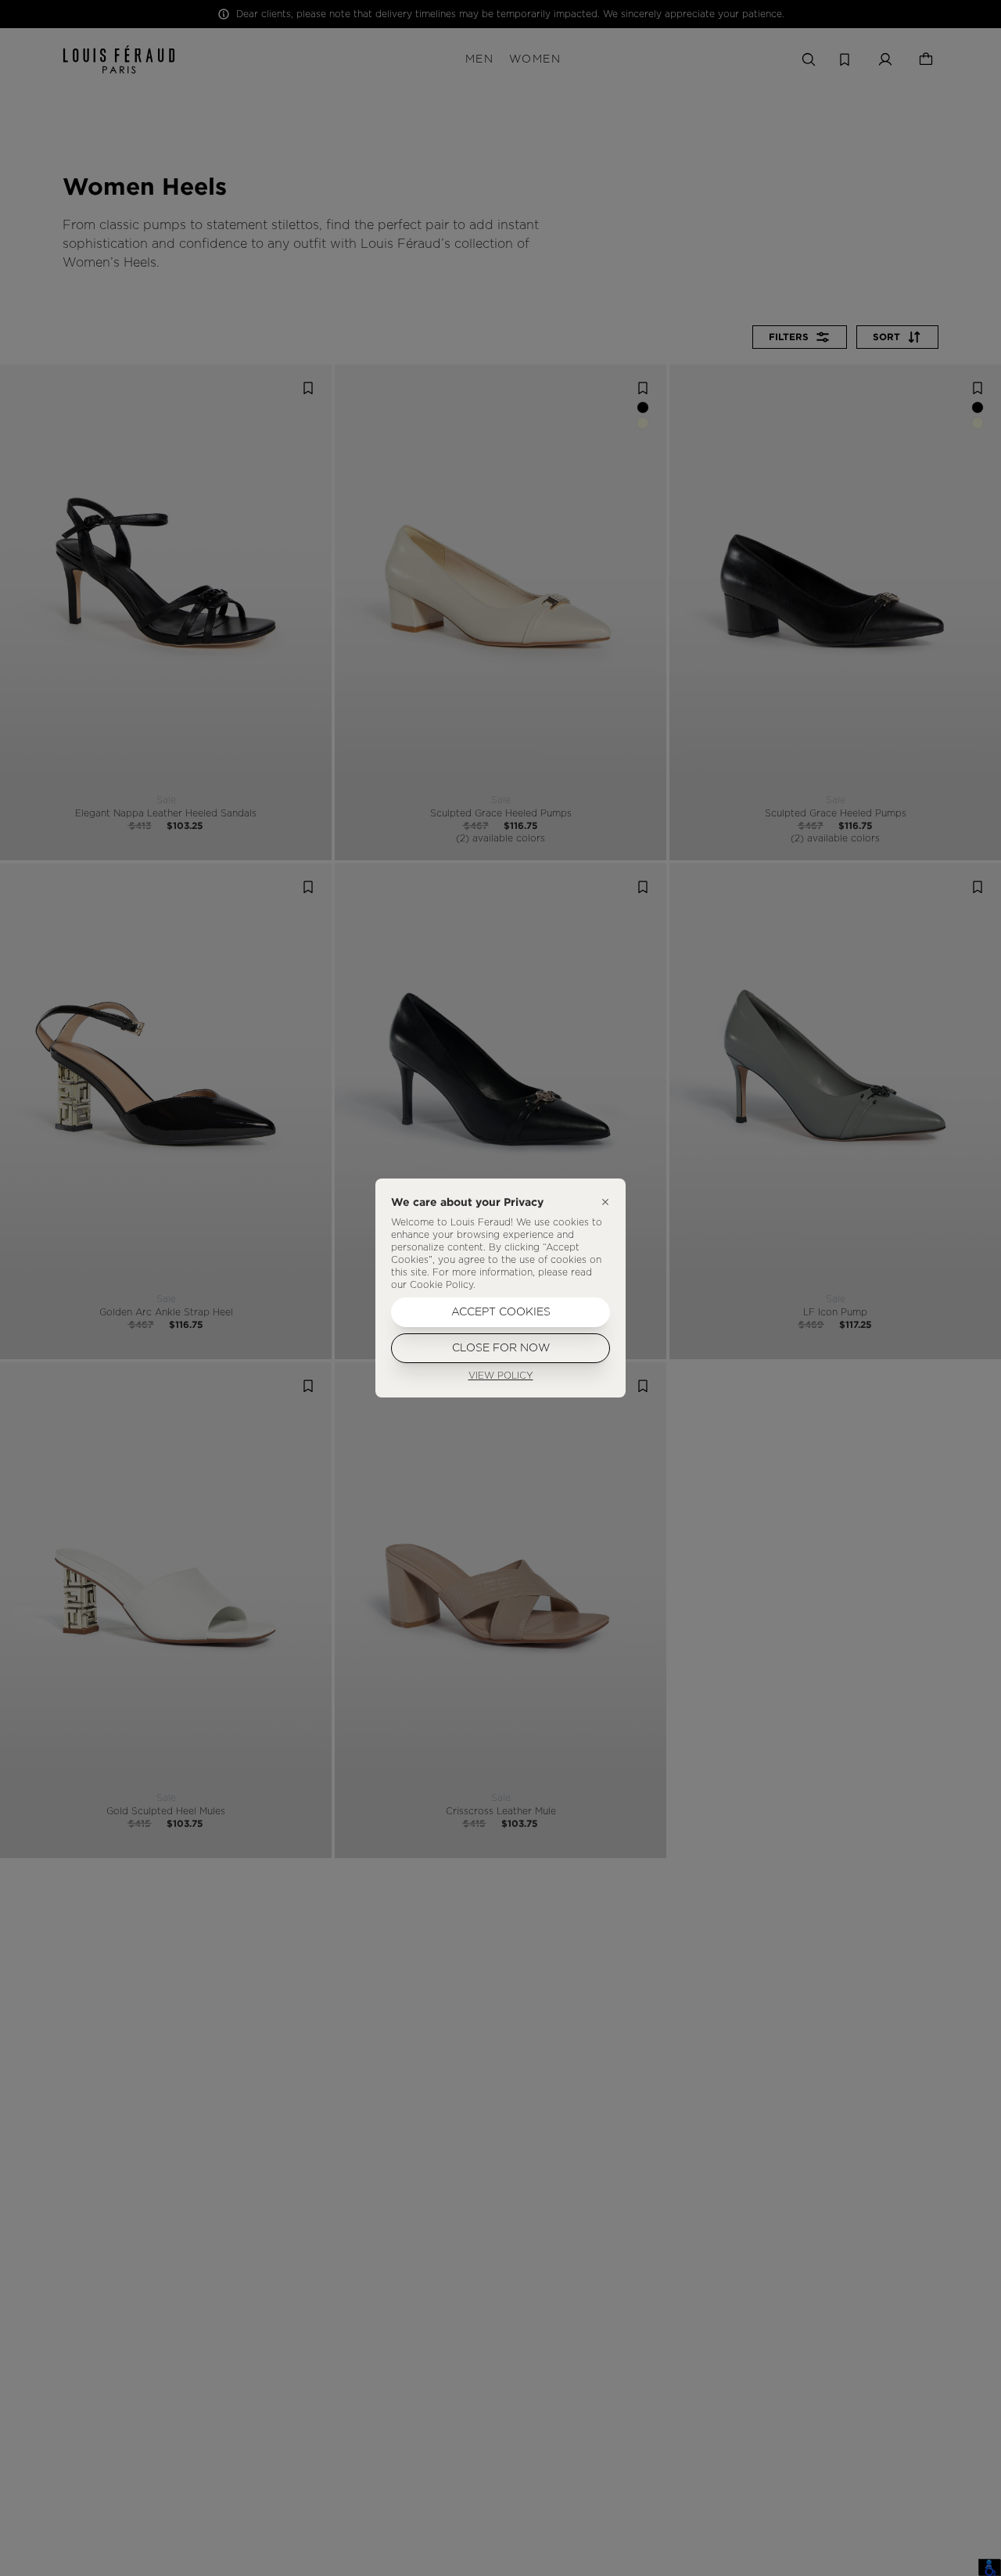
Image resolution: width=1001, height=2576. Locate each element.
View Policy (501, 1376)
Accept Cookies (501, 1312)
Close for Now (501, 1348)
